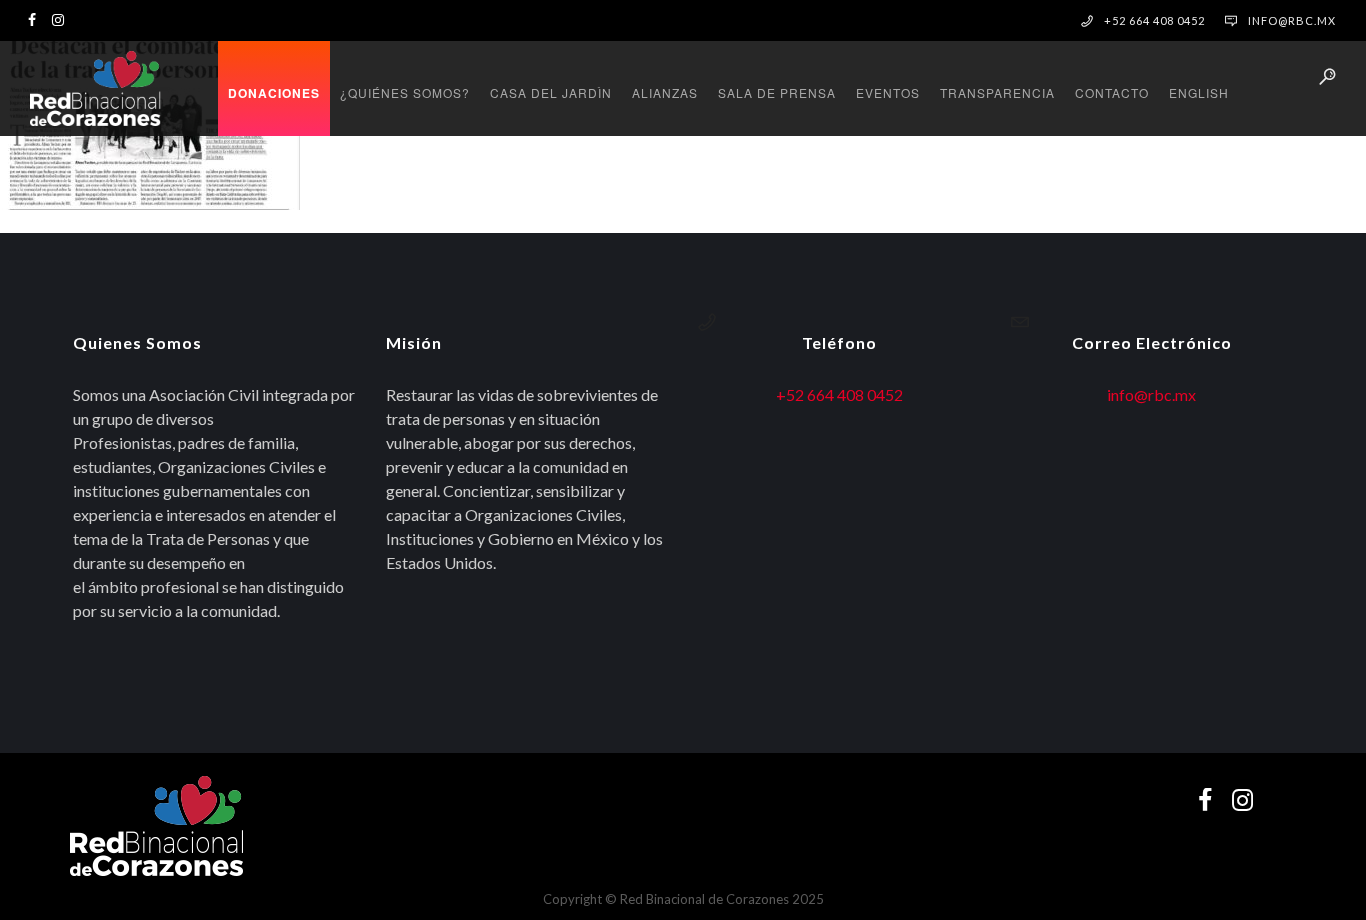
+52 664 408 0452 (839, 394)
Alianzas (665, 92)
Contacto (1112, 92)
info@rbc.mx (1292, 20)
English (1199, 92)
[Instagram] (63, 18)
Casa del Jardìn (551, 92)
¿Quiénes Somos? (405, 92)
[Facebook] (37, 18)
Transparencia (997, 92)
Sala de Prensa (777, 92)
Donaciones (274, 93)
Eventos (888, 92)
